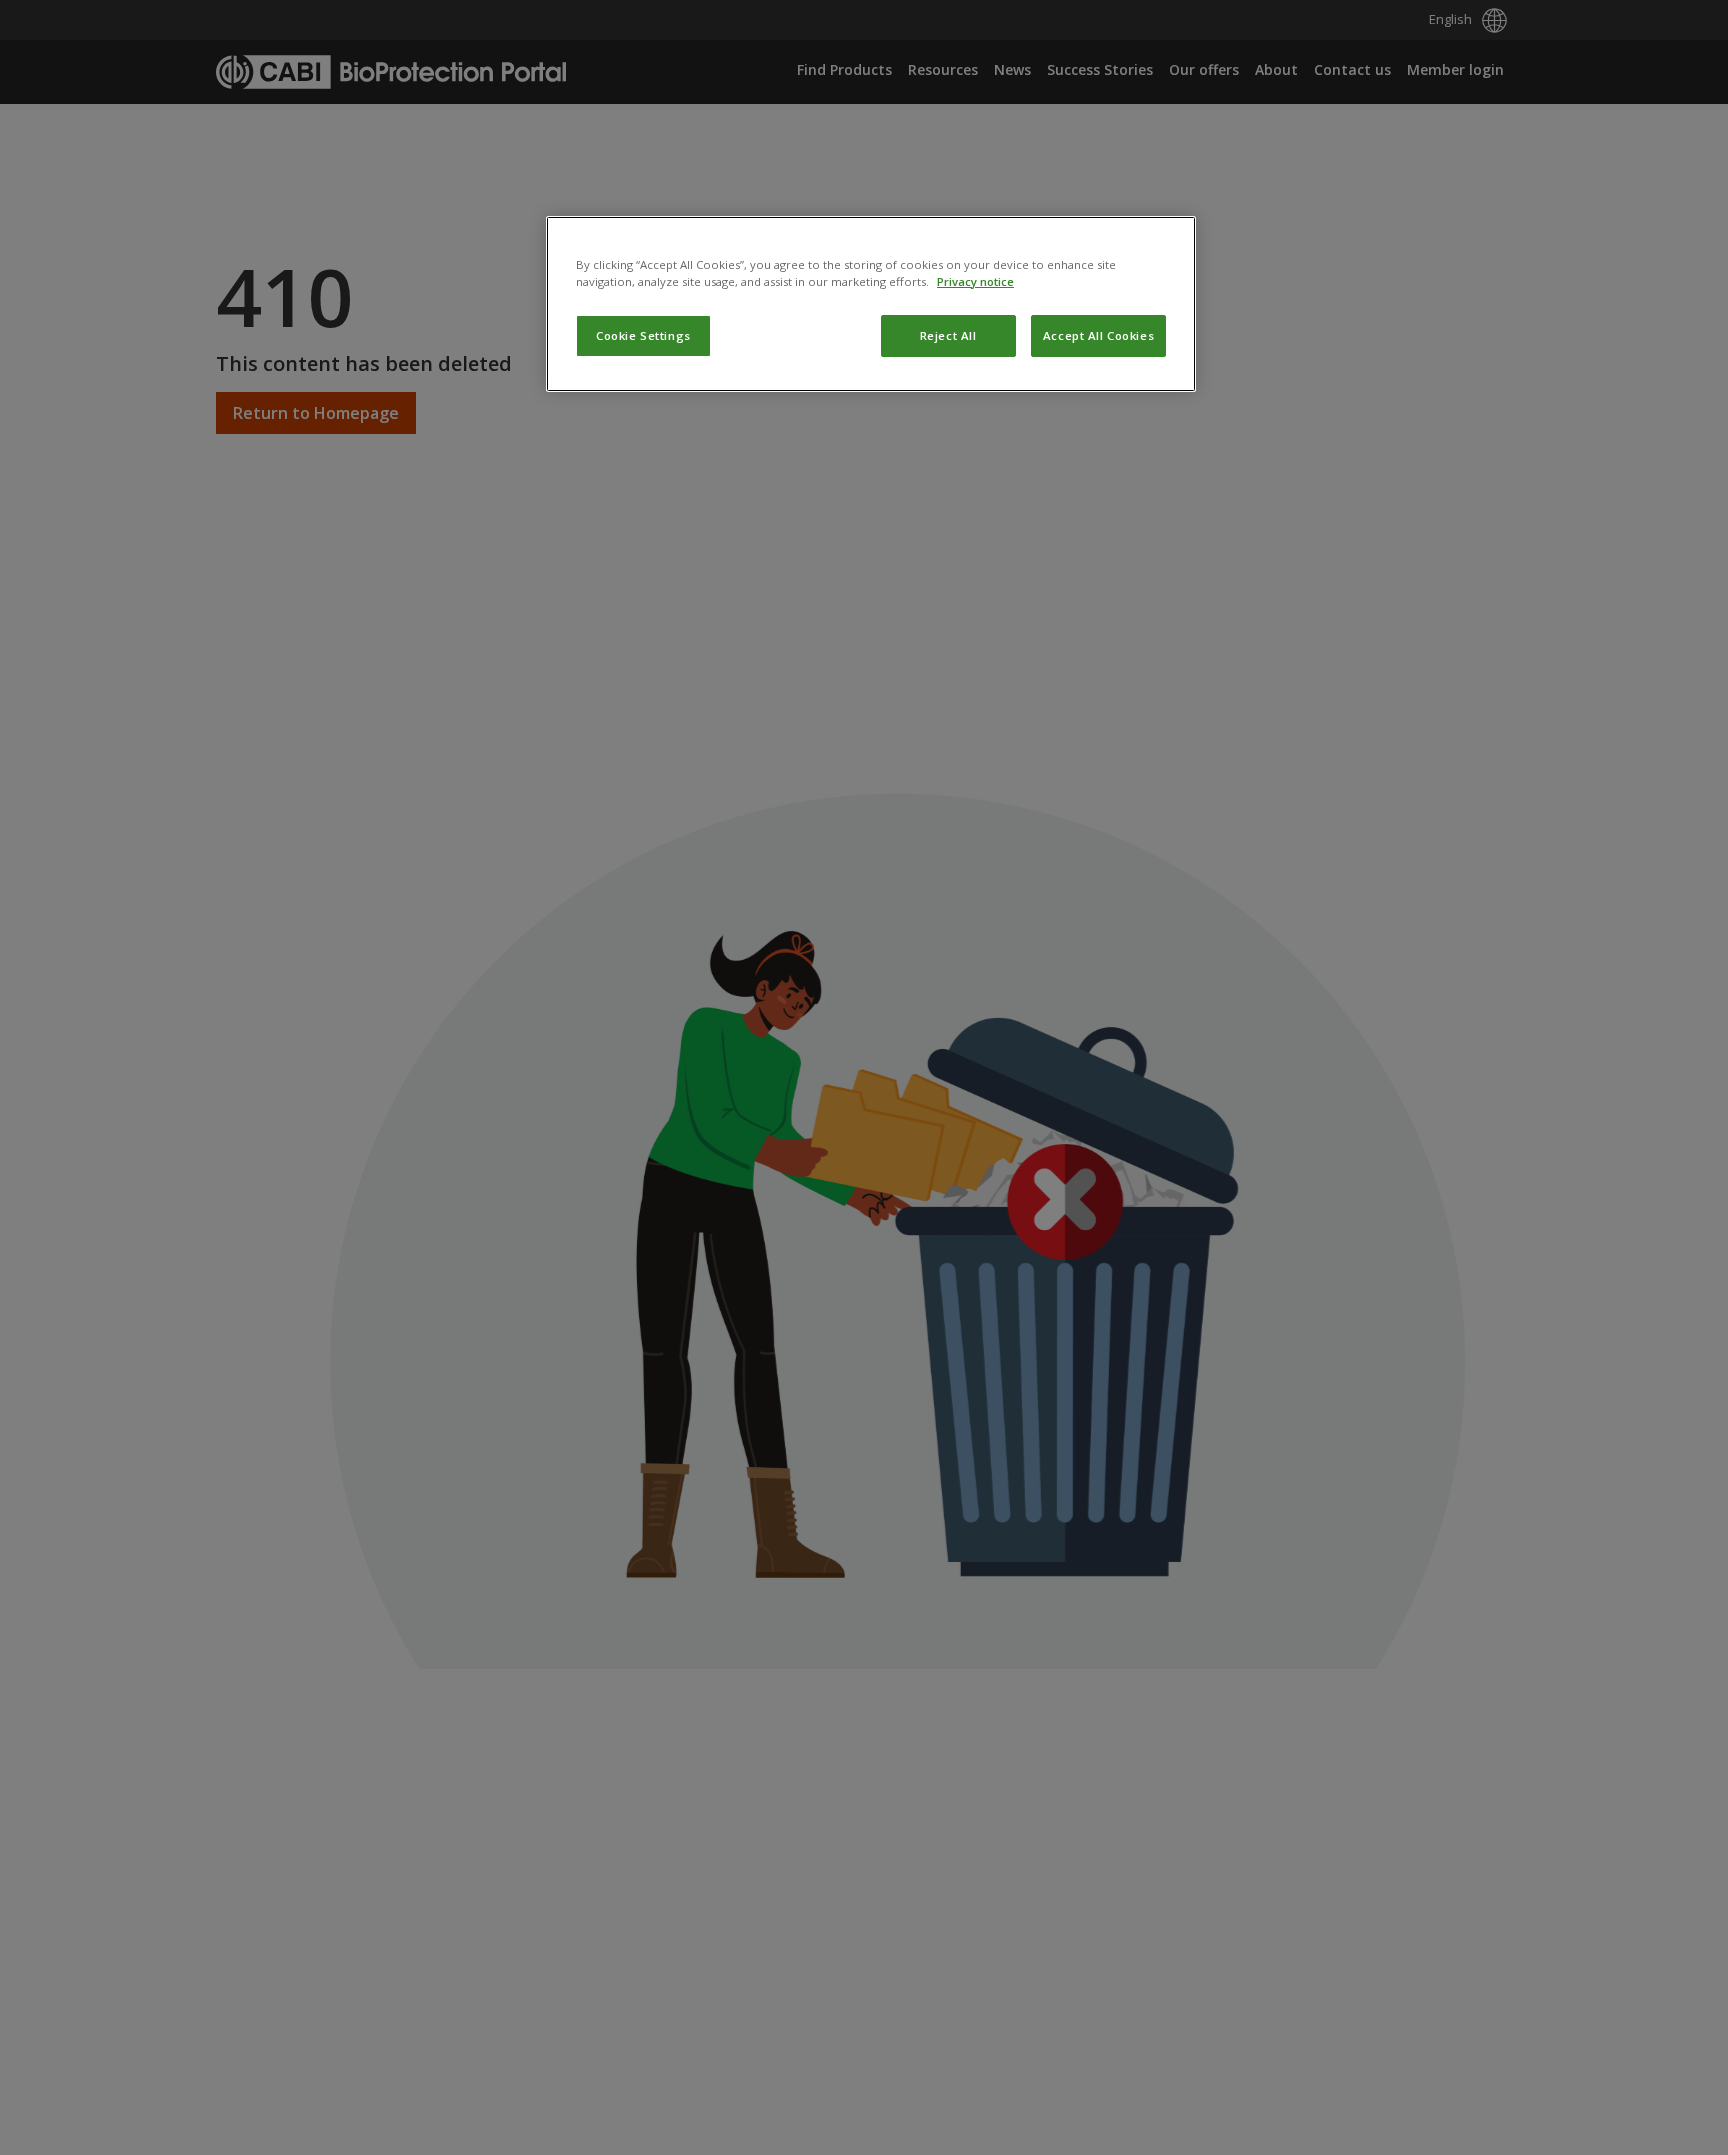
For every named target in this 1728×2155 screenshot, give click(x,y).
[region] (871, 304)
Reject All (948, 335)
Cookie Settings (643, 335)
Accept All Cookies (1098, 335)
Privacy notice (975, 281)
